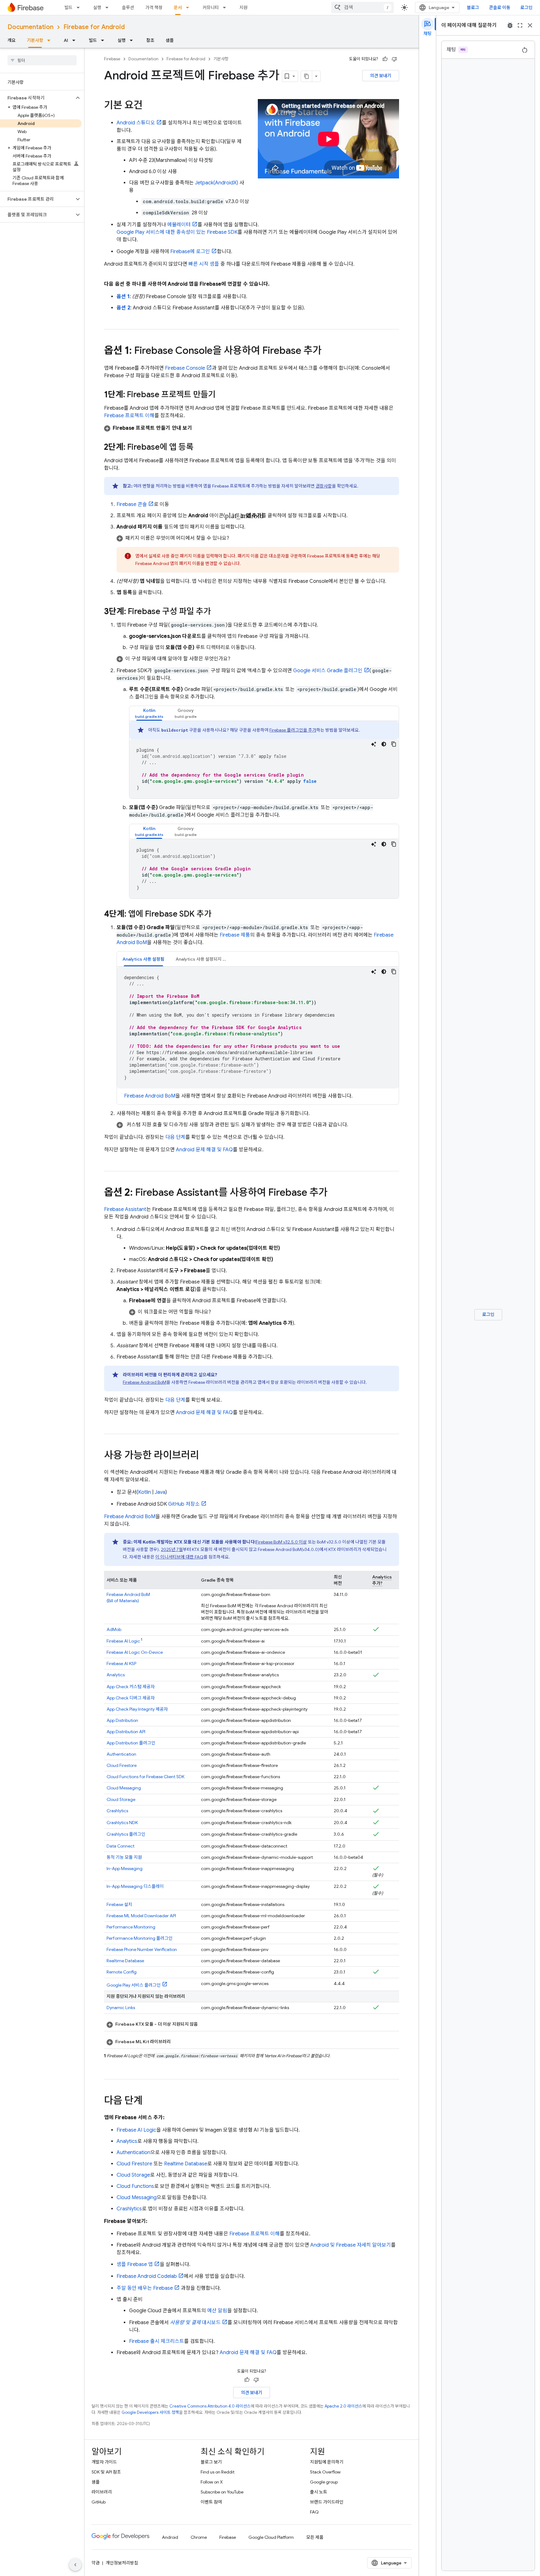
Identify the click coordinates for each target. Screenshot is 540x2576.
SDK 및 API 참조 (106, 2472)
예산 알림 (217, 2311)
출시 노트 (319, 2492)
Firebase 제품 (235, 935)
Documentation (30, 27)
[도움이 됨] (385, 59)
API (126, 1732)
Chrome (199, 2537)
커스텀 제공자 (131, 1687)
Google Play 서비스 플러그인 (134, 1985)
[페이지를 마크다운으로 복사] (307, 76)
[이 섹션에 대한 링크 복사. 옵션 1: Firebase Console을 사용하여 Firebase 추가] (328, 351)
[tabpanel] (264, 760)
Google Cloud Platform (271, 2537)
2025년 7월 (172, 1549)
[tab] (149, 713)
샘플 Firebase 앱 (135, 2264)
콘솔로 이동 (500, 8)
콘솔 (132, 504)
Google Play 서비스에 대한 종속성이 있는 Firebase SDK (177, 232)
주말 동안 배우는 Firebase (145, 2288)
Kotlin (145, 1492)
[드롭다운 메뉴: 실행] (109, 8)
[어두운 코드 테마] (384, 744)
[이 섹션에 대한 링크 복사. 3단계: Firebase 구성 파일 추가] (217, 612)
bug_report (510, 25)
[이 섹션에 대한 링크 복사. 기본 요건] (149, 106)
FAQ (314, 2512)
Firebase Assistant (125, 1209)
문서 (178, 8)
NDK (122, 1823)
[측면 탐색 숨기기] (75, 2565)
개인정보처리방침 (122, 2563)
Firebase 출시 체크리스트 (157, 2341)
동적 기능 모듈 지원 (124, 1857)
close (530, 25)
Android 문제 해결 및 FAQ (204, 1150)
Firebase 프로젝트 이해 (129, 416)
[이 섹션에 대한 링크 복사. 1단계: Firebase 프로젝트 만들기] (222, 395)
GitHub (99, 2502)
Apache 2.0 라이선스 (343, 2406)
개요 (12, 40)
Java (160, 1492)
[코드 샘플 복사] (394, 744)
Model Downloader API (141, 1916)
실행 (97, 8)
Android (170, 2537)
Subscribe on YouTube (222, 2492)
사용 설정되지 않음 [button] (203, 959)
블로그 (473, 8)
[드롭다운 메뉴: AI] (76, 40)
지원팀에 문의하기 (327, 2462)
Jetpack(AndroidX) (217, 183)
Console (185, 368)
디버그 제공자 (131, 1698)
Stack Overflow (325, 2472)
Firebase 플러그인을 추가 (293, 730)
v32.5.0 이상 (281, 1542)
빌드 (68, 8)
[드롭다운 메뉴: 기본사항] (51, 40)
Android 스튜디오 (136, 123)
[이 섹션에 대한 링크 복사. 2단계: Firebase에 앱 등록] (200, 448)
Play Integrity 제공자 (137, 1709)
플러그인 (131, 1743)
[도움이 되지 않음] (394, 59)
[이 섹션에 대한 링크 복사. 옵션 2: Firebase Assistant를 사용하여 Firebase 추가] (334, 1193)
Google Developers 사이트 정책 (150, 2412)
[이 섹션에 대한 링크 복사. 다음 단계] (149, 2101)
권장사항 (324, 486)
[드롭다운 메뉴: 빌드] (80, 8)
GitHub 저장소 (184, 1504)
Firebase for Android (94, 27)
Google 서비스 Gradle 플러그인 (328, 671)
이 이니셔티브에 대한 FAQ (179, 1557)
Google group (324, 2482)
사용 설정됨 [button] (143, 959)
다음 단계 (175, 1137)
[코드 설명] (374, 744)
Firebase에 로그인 (190, 252)
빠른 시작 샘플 (204, 264)
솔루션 (128, 8)
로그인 (526, 8)
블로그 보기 (211, 2462)
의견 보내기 (381, 76)
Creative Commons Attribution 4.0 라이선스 (210, 2406)
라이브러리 (102, 2492)
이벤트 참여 (211, 2502)
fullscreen (520, 25)
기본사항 (35, 40)
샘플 (170, 40)
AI (66, 40)
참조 (150, 40)
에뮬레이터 (179, 225)
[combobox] (362, 8)
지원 (243, 8)
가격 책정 (154, 8)
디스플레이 (135, 1886)
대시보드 (195, 2323)
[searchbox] (42, 60)
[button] (37, 98)
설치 (119, 1904)
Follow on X (212, 2482)
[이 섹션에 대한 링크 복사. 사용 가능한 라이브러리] (205, 1456)
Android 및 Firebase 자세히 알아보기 (351, 2245)
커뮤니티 (211, 8)
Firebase (112, 59)
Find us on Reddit (217, 2472)
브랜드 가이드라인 (327, 2502)
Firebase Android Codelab (147, 2276)
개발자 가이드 (104, 2462)
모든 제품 (315, 2537)
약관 (96, 2563)
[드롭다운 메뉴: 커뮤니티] (226, 8)
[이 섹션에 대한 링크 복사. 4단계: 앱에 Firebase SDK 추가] (218, 914)
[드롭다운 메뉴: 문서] (189, 8)
